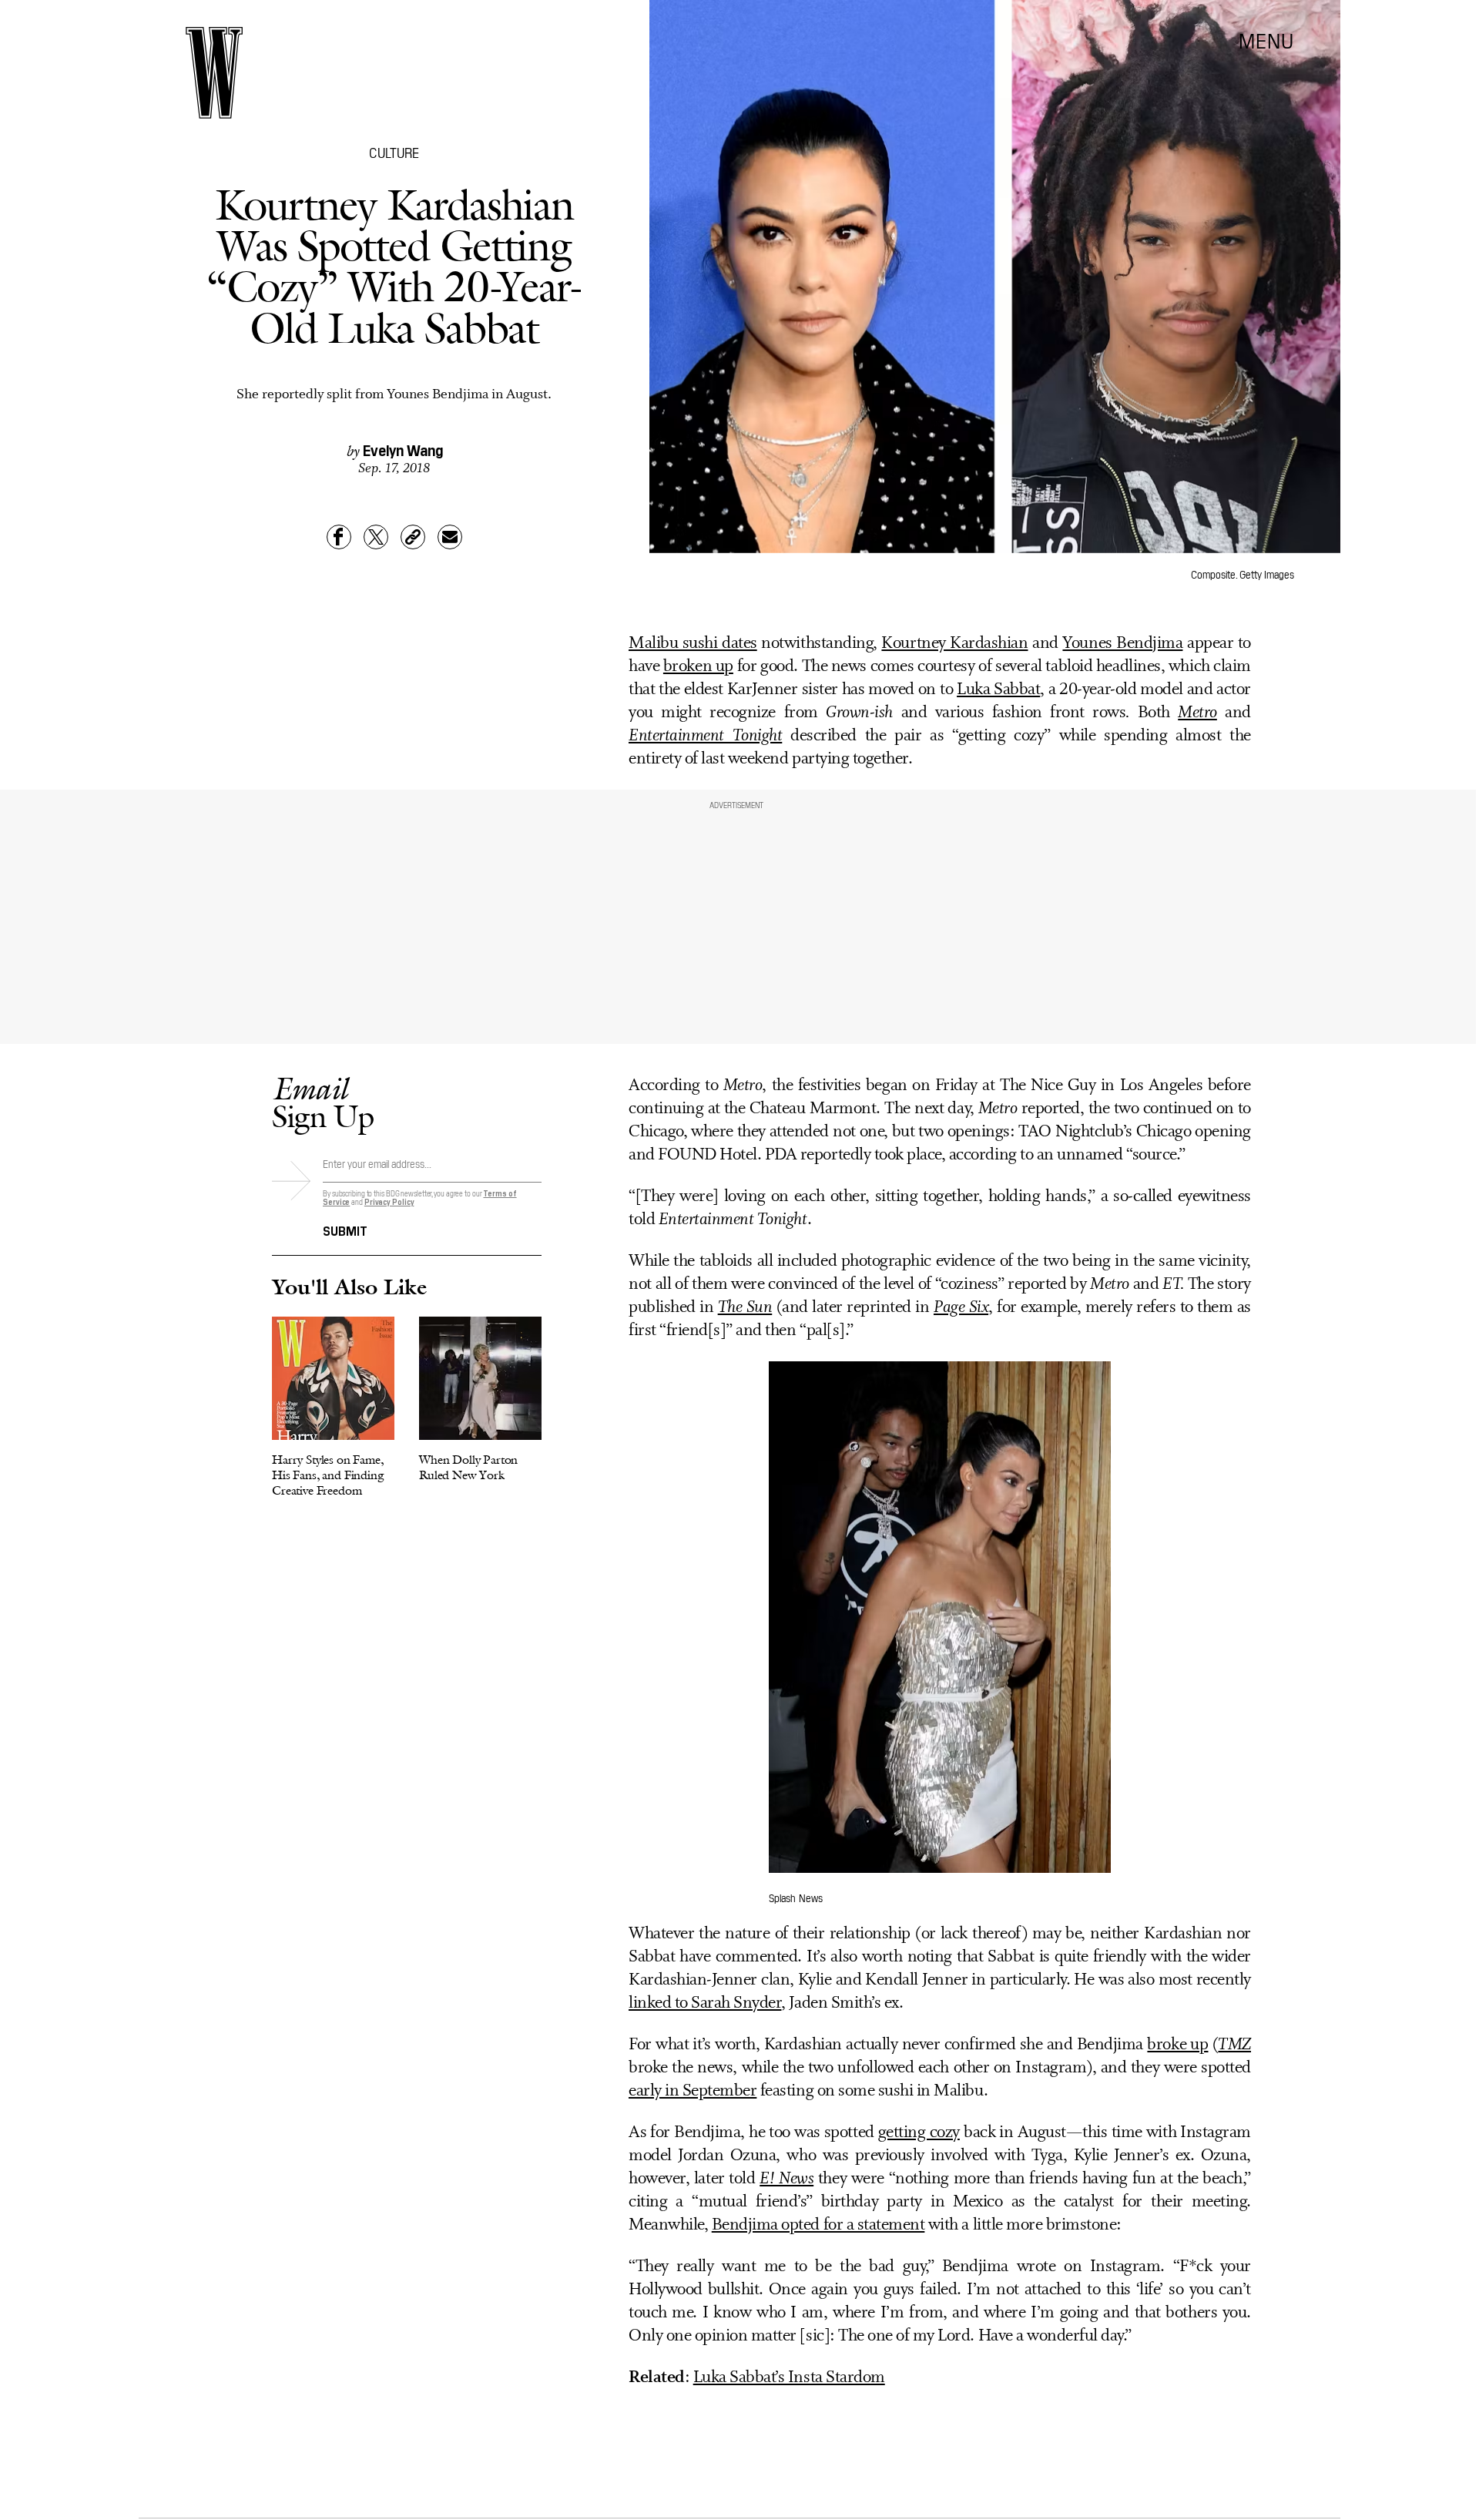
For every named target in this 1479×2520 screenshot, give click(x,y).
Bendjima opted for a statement (818, 2225)
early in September (693, 2091)
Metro (1197, 713)
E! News (786, 2179)
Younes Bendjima (1122, 644)
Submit (345, 1230)
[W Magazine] (214, 73)
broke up (1177, 2045)
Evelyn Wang (403, 449)
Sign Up (323, 1102)
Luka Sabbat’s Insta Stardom (789, 2378)
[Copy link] (413, 537)
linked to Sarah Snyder (705, 2003)
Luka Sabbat (998, 690)
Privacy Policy (389, 1201)
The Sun (745, 1308)
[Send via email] (450, 537)
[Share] (339, 537)
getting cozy (919, 2133)
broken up (698, 667)
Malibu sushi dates (693, 644)
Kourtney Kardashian (954, 644)
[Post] (376, 537)
